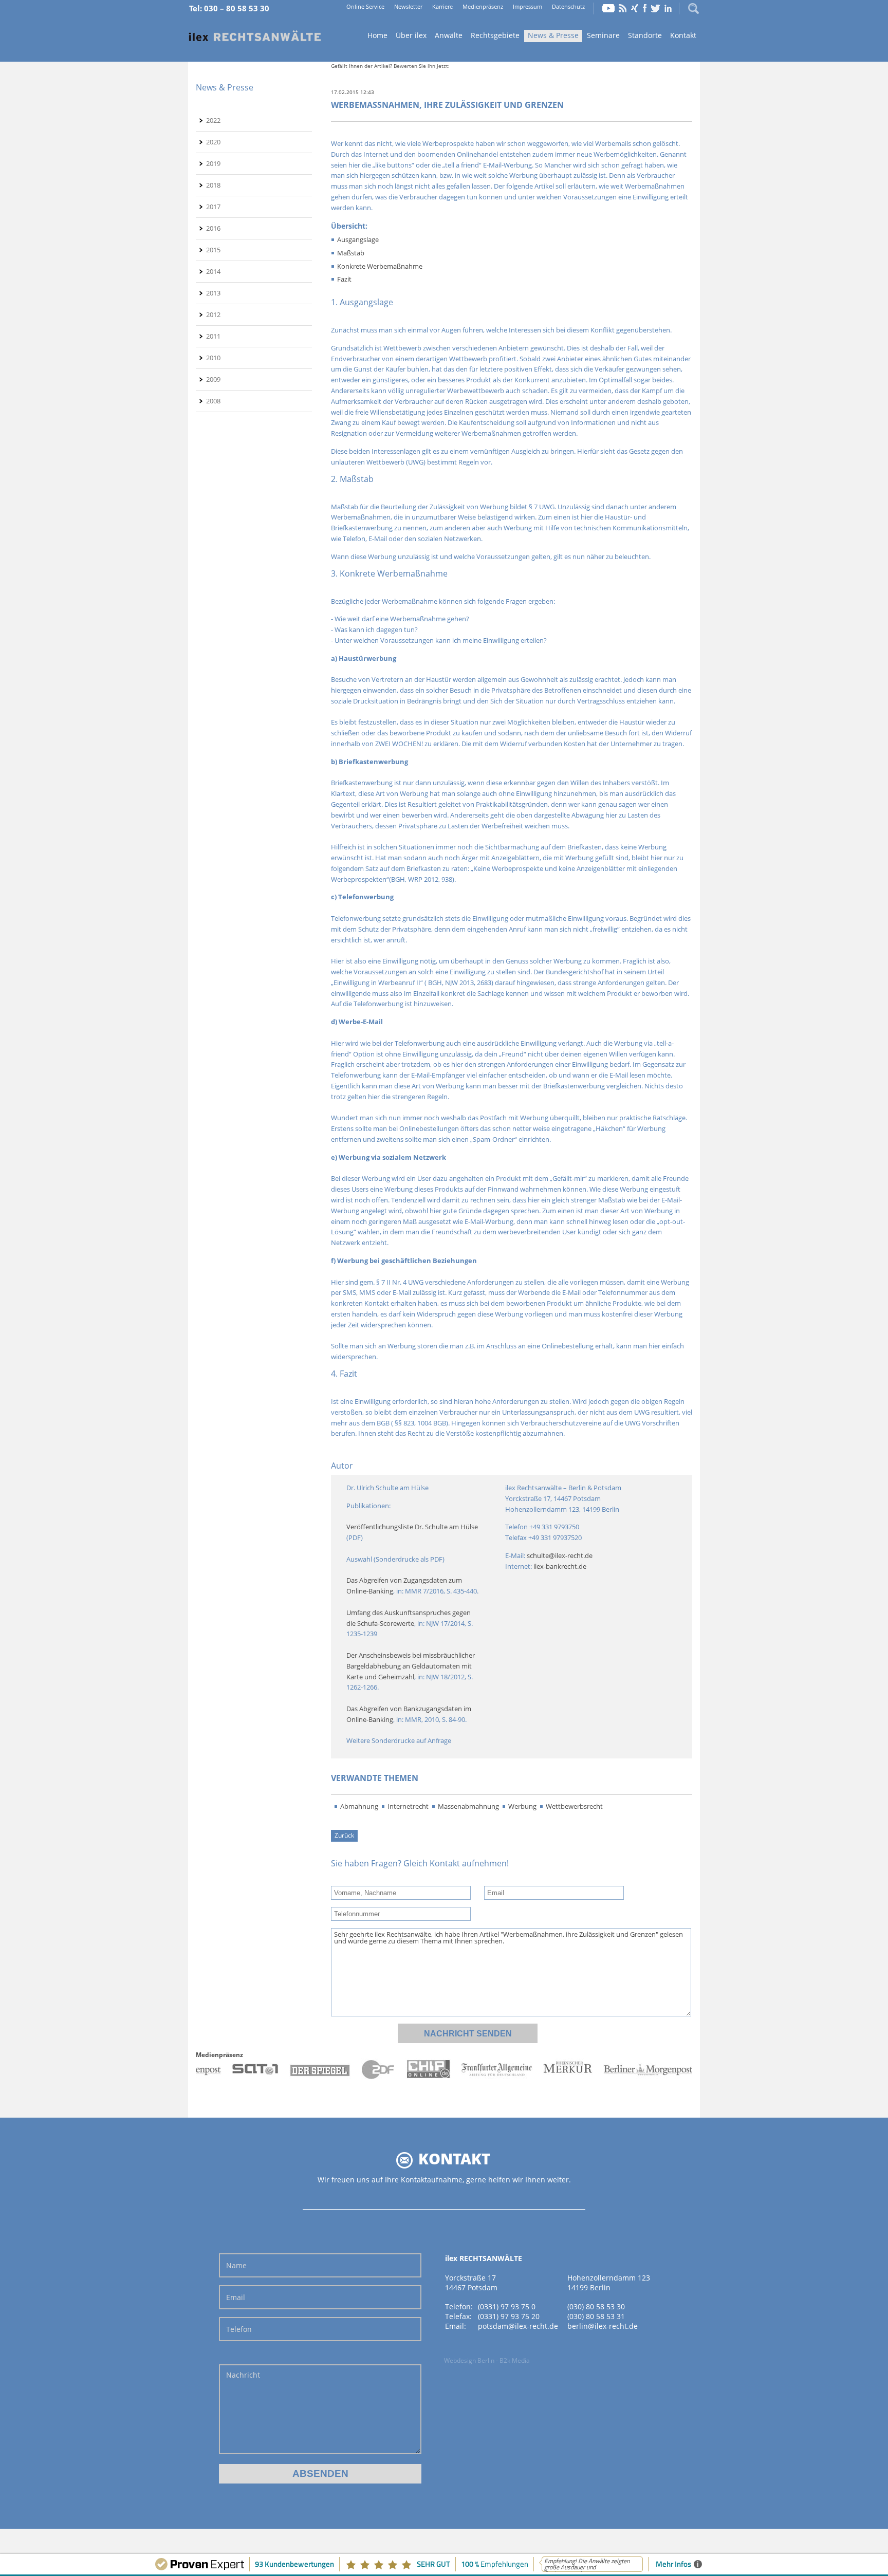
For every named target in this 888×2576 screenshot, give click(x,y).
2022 (213, 120)
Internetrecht (408, 1806)
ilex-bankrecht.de (560, 1566)
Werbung (522, 1806)
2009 (213, 379)
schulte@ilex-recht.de (560, 1555)
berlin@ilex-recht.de (603, 2326)
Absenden (320, 2473)
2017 (213, 207)
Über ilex (411, 35)
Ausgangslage (358, 239)
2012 (213, 314)
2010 (213, 358)
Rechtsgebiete (495, 35)
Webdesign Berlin (469, 2360)
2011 (213, 336)
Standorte (645, 35)
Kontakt (683, 35)
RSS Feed (623, 8)
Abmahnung (359, 1806)
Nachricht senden (468, 2034)
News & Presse (553, 35)
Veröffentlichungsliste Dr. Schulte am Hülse (412, 1527)
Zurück (344, 1835)
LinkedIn (668, 8)
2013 (213, 293)
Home (255, 36)
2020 (213, 142)
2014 (213, 271)
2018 (213, 185)
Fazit (344, 279)
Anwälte (449, 35)
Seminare (603, 35)
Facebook (645, 8)
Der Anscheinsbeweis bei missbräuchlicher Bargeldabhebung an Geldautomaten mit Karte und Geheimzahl (411, 1666)
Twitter (656, 8)
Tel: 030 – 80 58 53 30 (229, 8)
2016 (213, 228)
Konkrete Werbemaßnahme (380, 266)
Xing (635, 8)
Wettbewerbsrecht (574, 1806)
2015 (213, 250)
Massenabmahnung (468, 1806)
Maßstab (351, 253)
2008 (213, 401)
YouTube (608, 8)
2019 (213, 163)
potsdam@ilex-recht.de (518, 2326)
